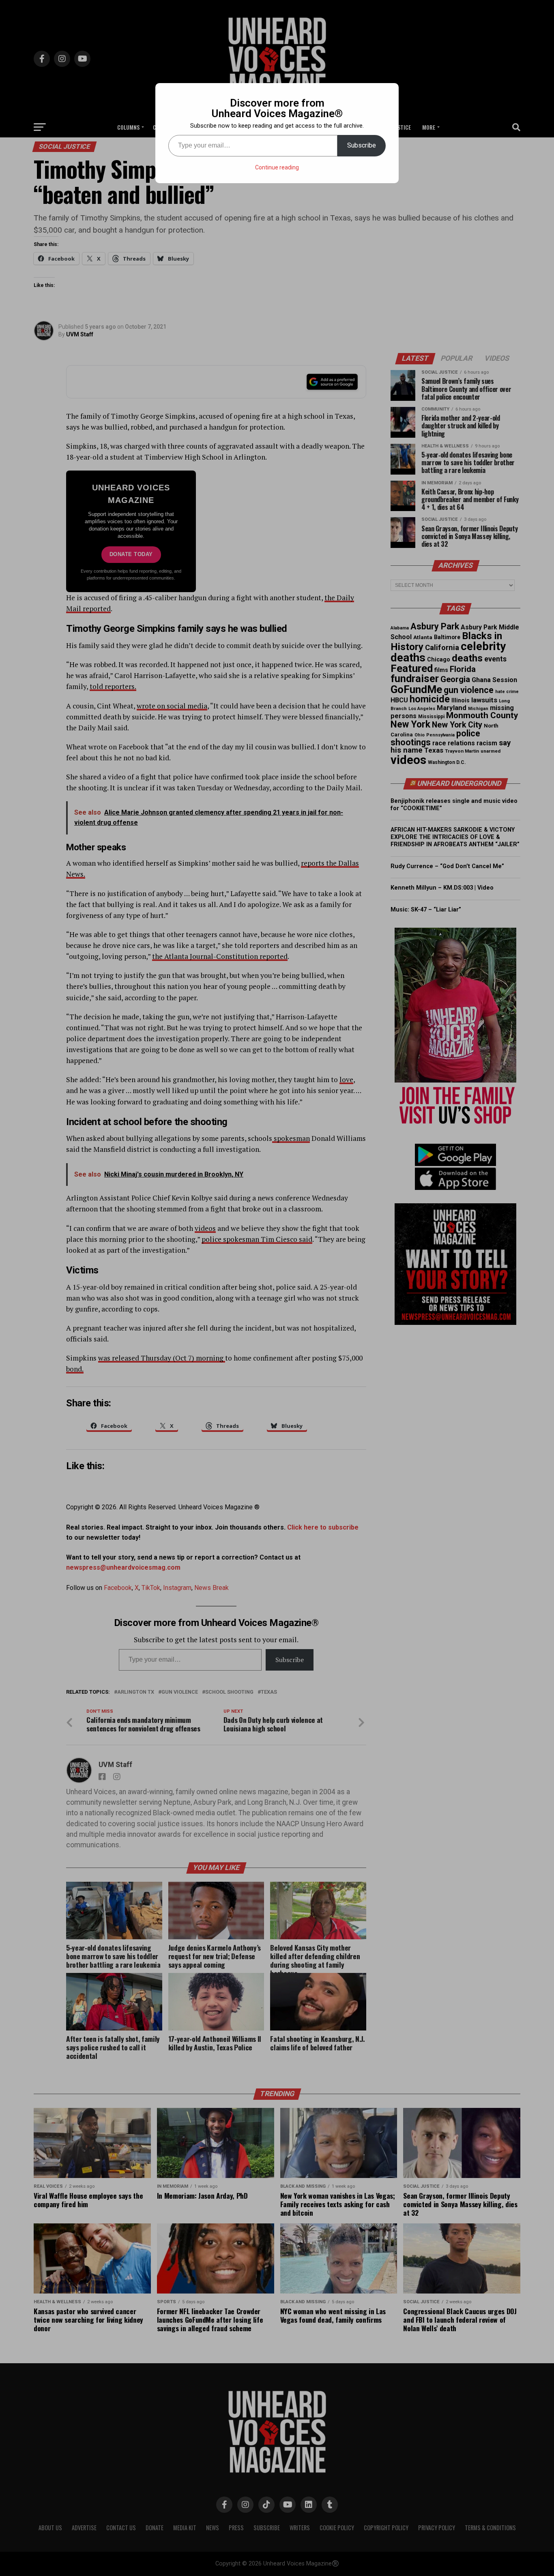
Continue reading (277, 167)
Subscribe (362, 145)
